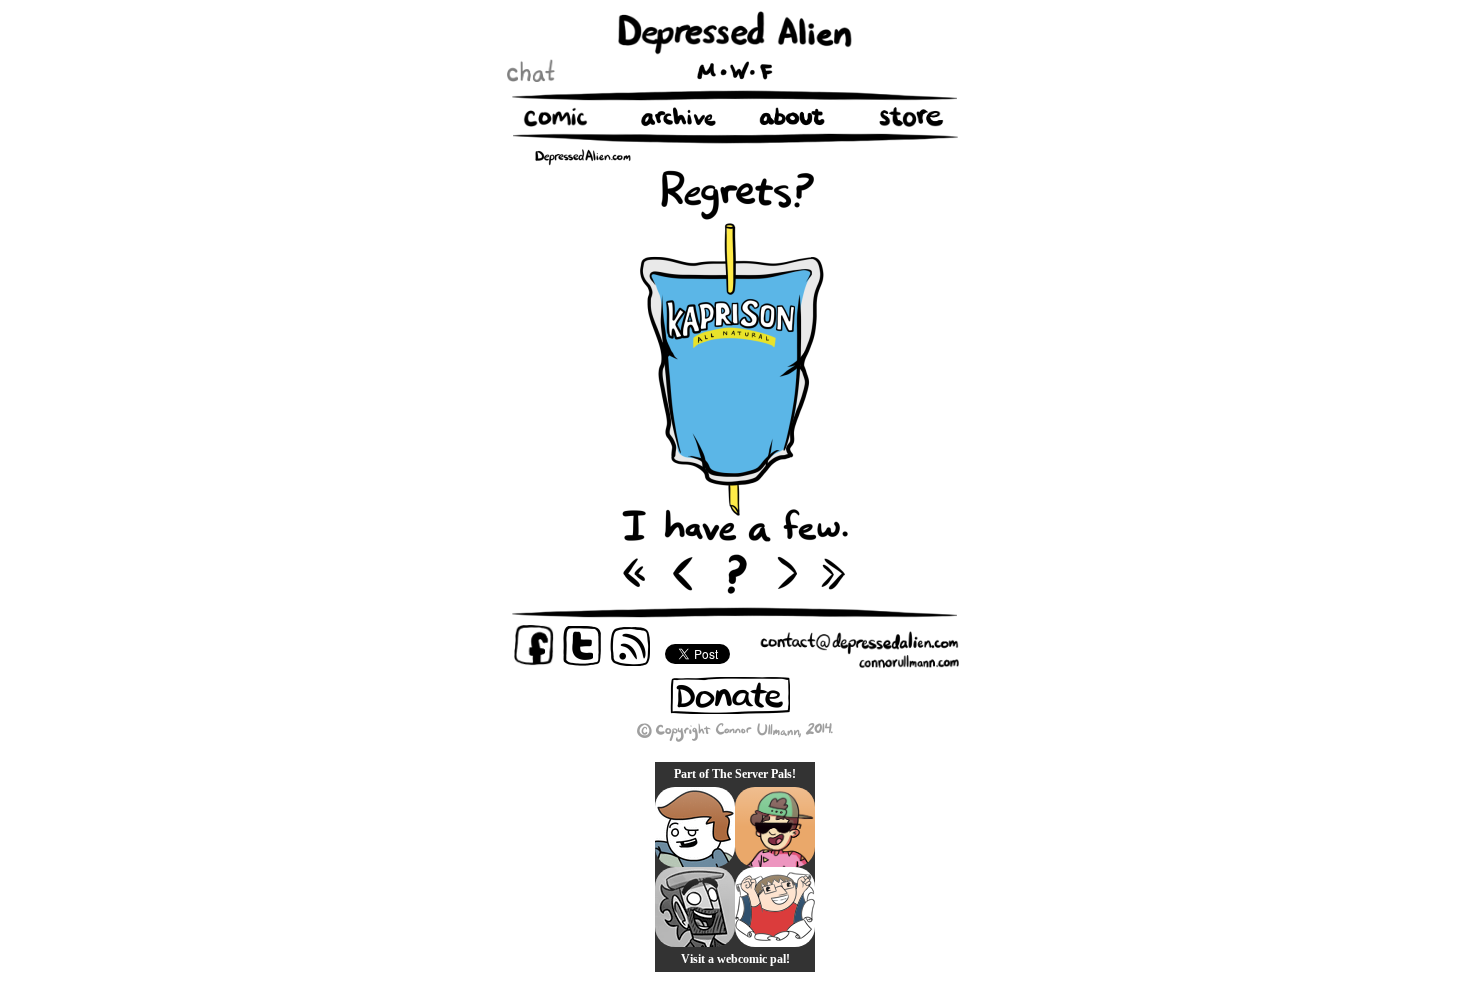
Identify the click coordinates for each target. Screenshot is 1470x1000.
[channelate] (695, 827)
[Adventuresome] (775, 827)
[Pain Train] (775, 907)
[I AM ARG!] (695, 907)
